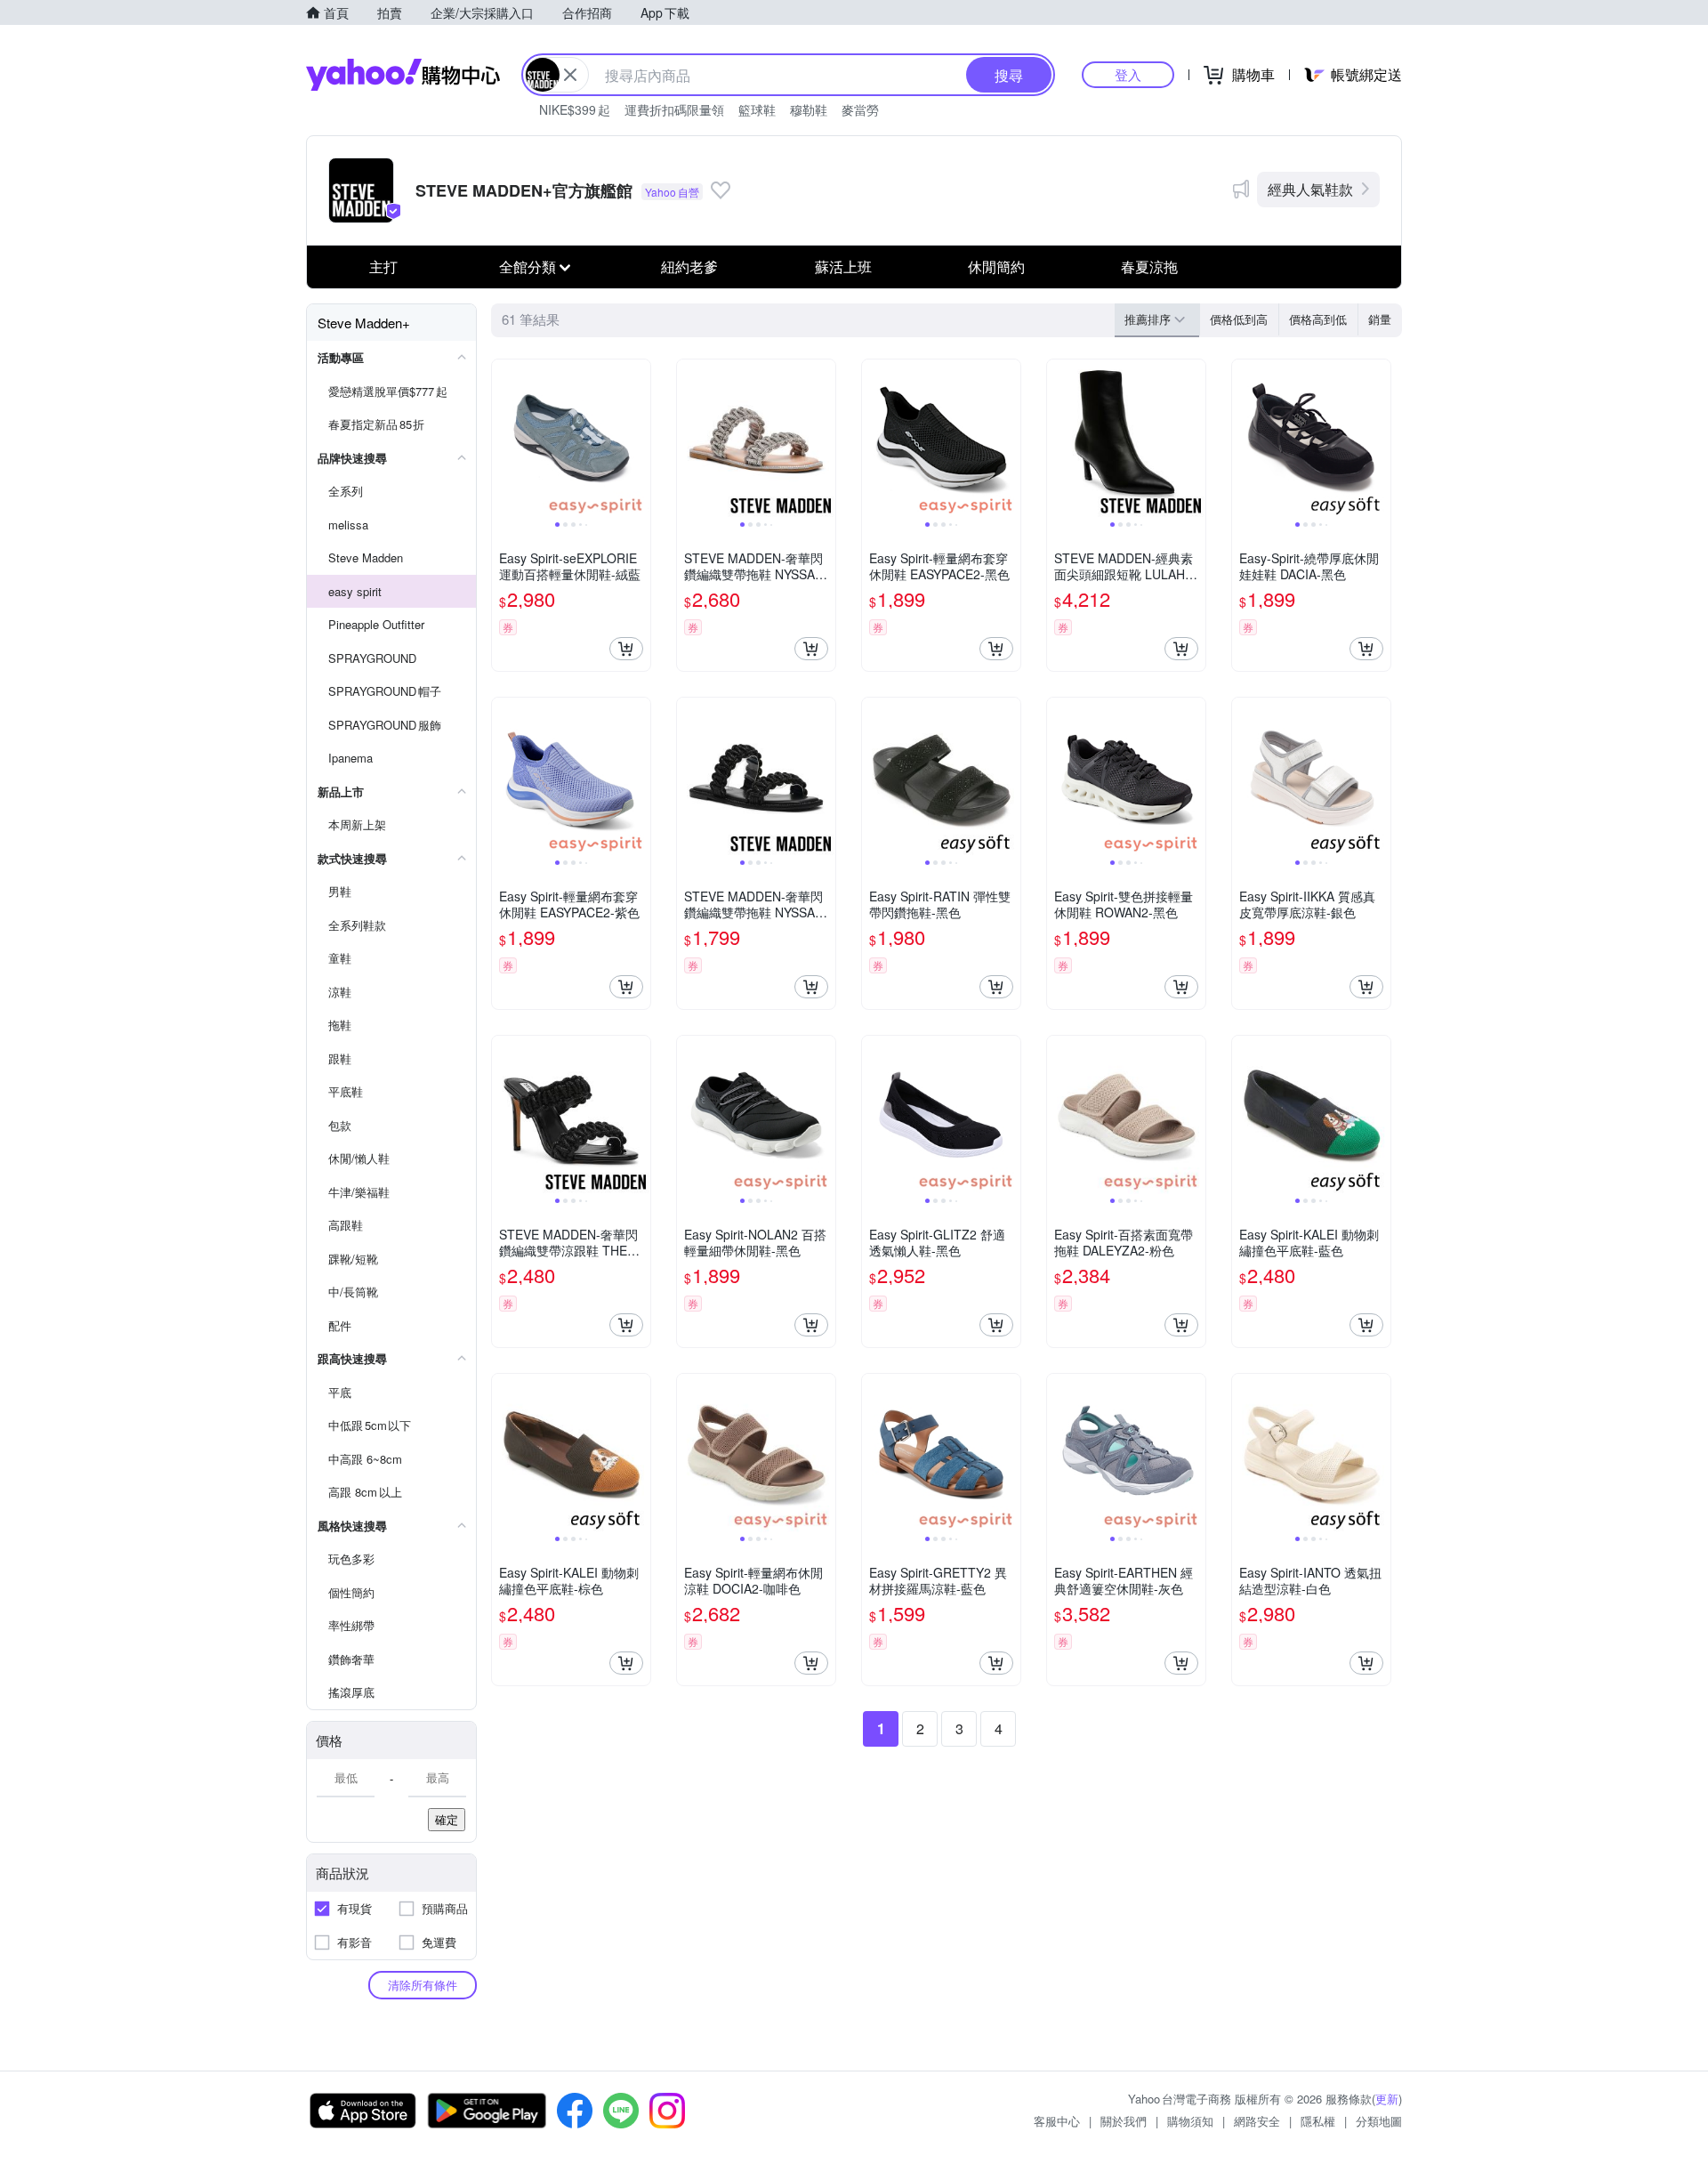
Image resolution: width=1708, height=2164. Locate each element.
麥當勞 (860, 109)
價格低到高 (1239, 319)
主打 (383, 266)
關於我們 (1124, 2121)
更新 (1387, 2099)
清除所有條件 (423, 1985)
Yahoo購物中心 (403, 75)
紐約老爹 (689, 266)
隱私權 (1318, 2121)
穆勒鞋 (809, 109)
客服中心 (1057, 2121)
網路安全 (1257, 2121)
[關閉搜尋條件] (570, 75)
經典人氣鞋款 (1310, 189)
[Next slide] (639, 439)
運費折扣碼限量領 (674, 109)
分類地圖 (1379, 2121)
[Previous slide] (504, 439)
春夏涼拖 (1149, 266)
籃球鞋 (757, 109)
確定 (447, 1819)
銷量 (1380, 319)
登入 (1128, 74)
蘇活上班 (843, 266)
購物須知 (1190, 2121)
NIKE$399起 (575, 109)
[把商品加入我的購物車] (626, 649)
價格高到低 (1318, 319)
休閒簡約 (996, 266)
